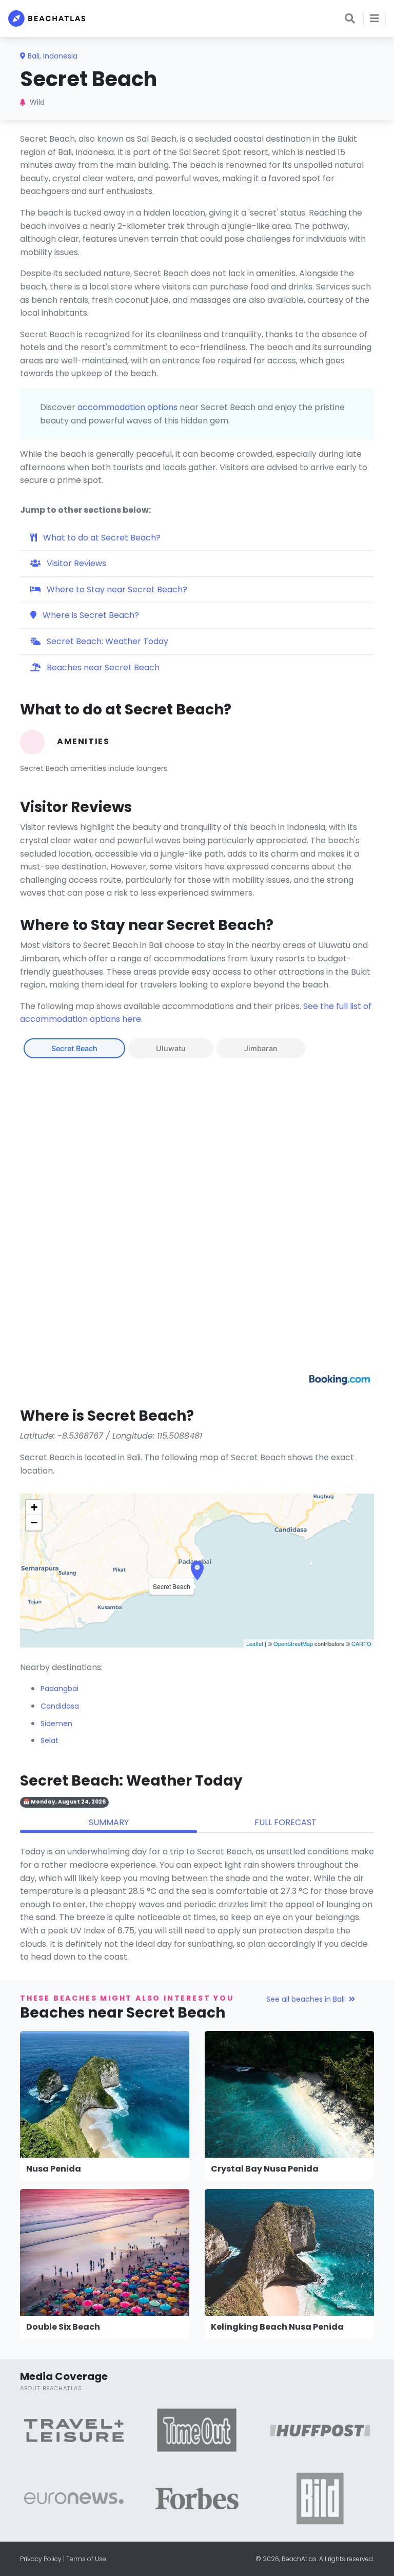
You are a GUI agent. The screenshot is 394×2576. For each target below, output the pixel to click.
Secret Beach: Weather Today (106, 641)
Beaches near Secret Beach (102, 667)
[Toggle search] (350, 18)
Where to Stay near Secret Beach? (116, 589)
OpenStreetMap (293, 1643)
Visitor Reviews (75, 563)
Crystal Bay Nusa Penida (265, 2169)
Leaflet (255, 1643)
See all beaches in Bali (306, 1999)
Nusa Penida (54, 2169)
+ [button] (34, 1507)
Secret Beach (74, 1048)
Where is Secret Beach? (90, 615)
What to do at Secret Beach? (101, 538)
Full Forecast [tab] (285, 1822)
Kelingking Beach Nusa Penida (277, 2327)
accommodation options (127, 407)
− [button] (34, 1523)
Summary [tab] (109, 1822)
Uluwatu (171, 1048)
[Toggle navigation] (375, 18)
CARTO (361, 1643)
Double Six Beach (63, 2327)
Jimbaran (261, 1048)
